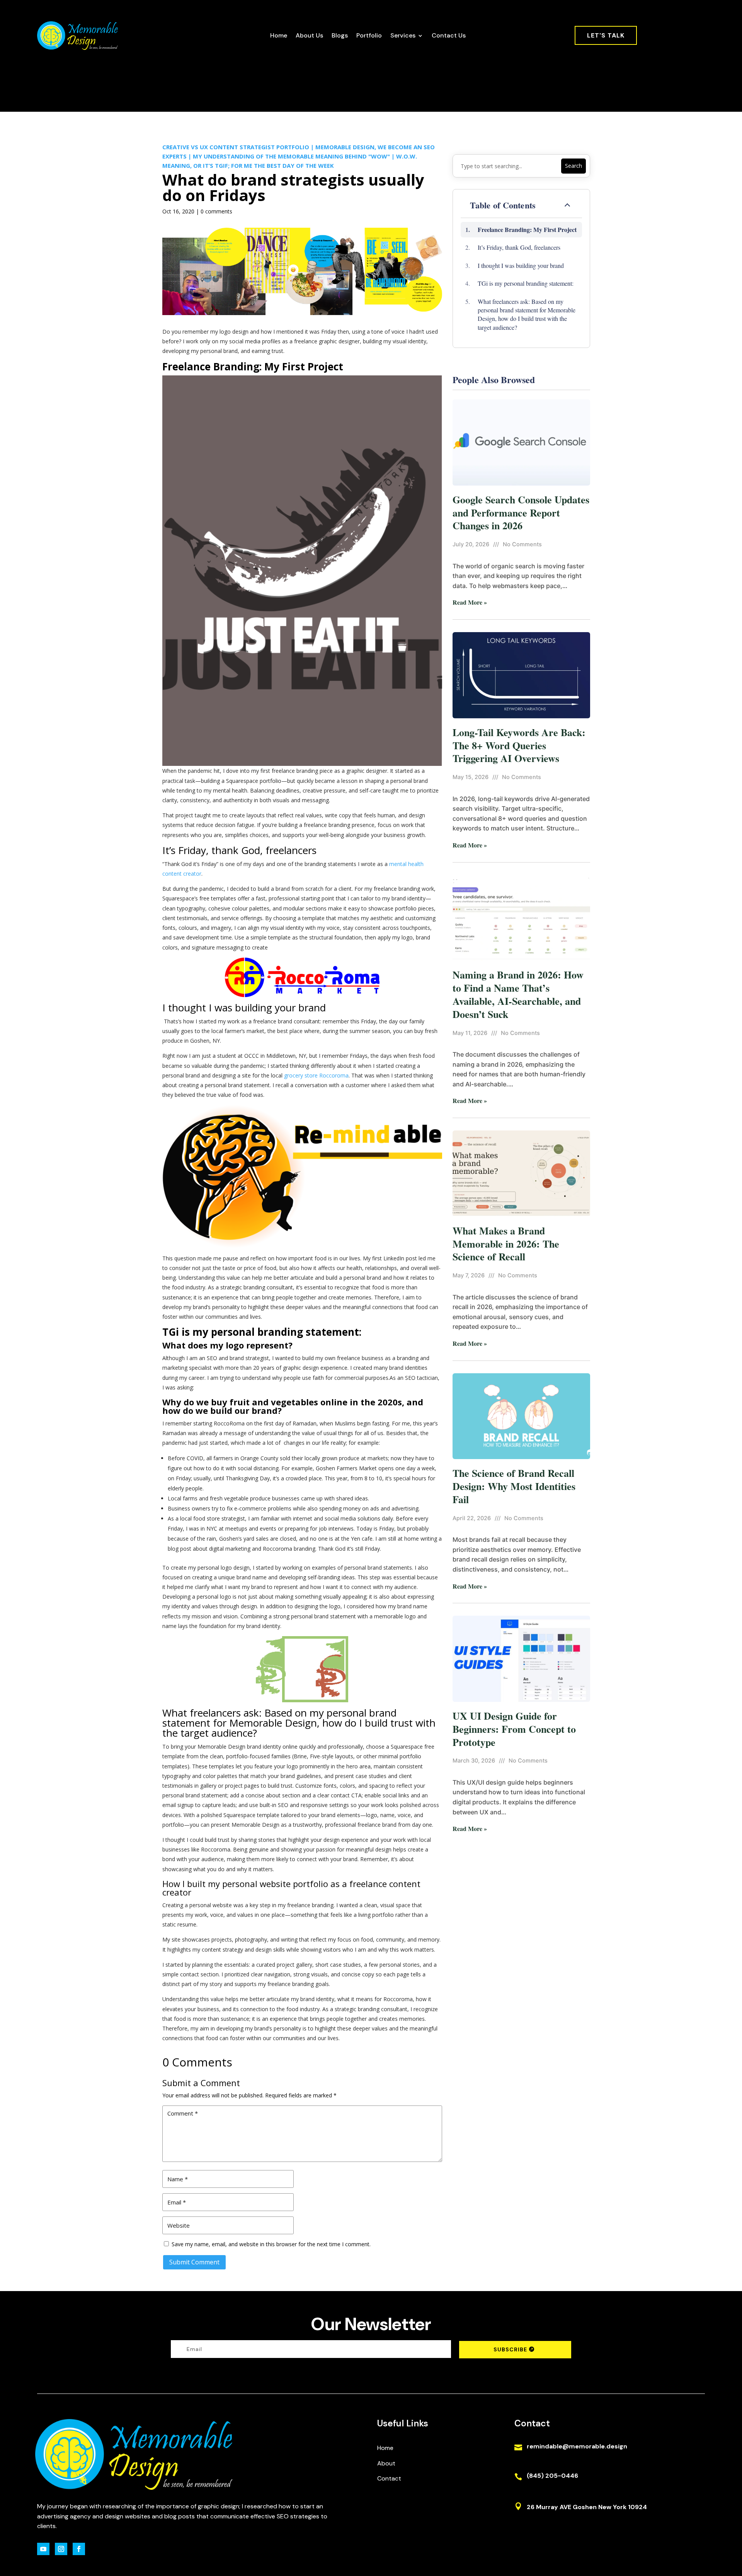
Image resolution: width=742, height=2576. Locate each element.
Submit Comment (194, 2262)
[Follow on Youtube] (43, 2549)
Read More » (470, 602)
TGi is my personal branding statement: (526, 283)
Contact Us (449, 35)
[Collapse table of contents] (567, 205)
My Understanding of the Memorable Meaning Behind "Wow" (291, 156)
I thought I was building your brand (521, 265)
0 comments (216, 211)
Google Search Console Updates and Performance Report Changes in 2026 (521, 513)
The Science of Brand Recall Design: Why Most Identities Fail (514, 1486)
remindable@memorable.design (577, 2446)
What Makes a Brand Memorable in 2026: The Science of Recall (506, 1244)
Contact (389, 2478)
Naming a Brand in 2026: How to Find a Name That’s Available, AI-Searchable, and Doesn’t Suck (518, 994)
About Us (309, 35)
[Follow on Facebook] (79, 2549)
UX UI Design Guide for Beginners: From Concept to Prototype (514, 1729)
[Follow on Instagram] (61, 2549)
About (386, 2463)
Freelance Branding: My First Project (527, 229)
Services (403, 35)
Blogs (340, 35)
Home (279, 35)
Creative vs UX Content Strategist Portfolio (236, 147)
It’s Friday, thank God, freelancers (519, 247)
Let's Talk (606, 35)
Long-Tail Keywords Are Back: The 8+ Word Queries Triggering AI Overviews (519, 745)
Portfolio (369, 35)
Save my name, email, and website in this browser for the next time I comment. (271, 2244)
